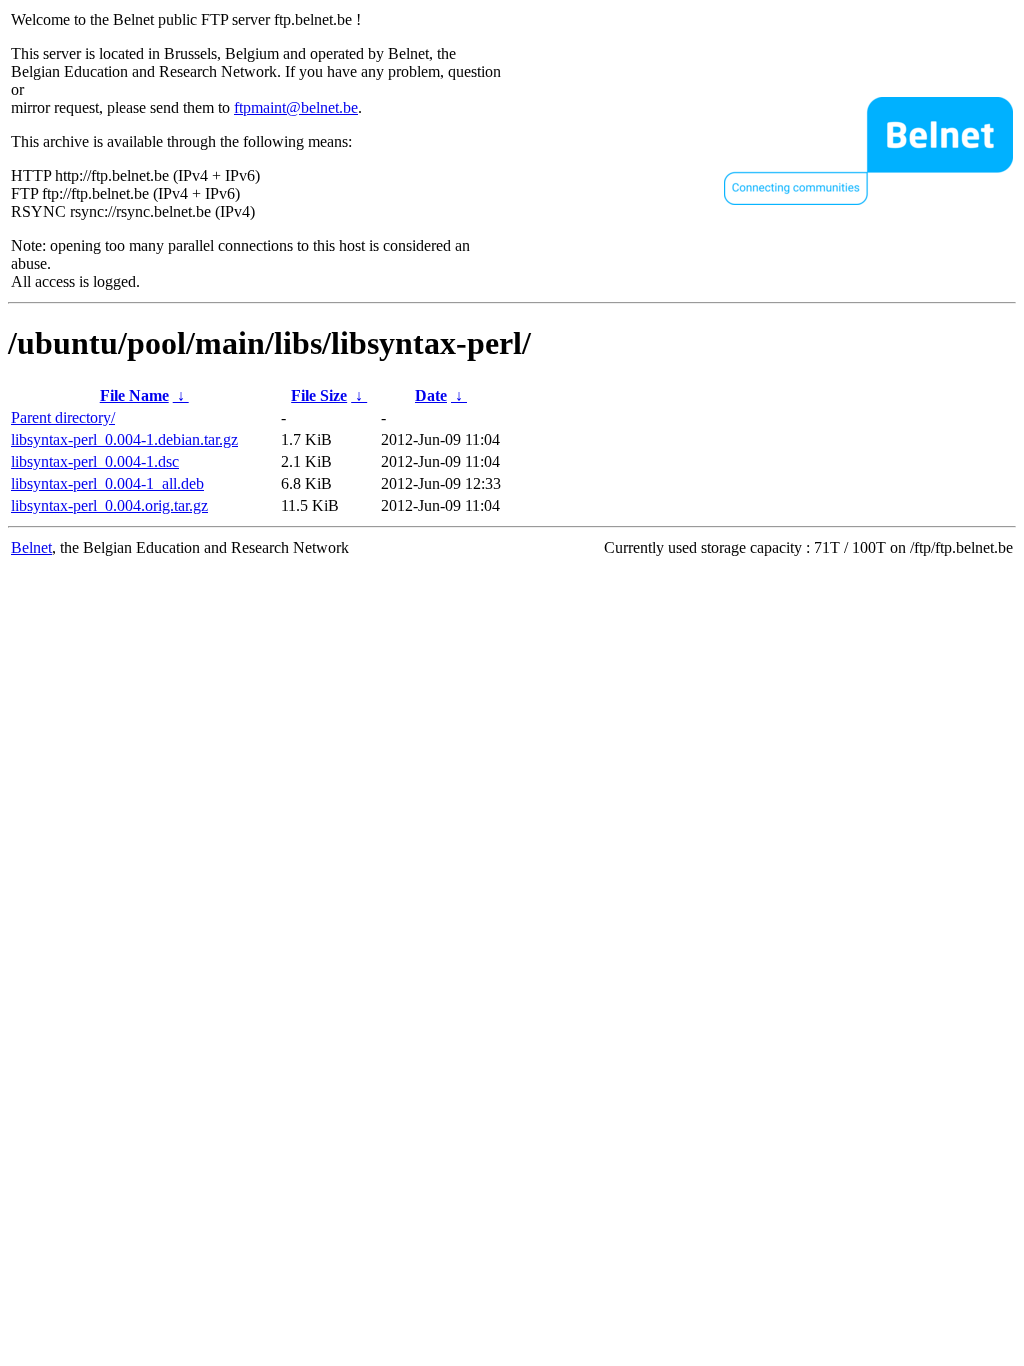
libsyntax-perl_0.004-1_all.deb (107, 483)
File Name (134, 395)
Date (431, 395)
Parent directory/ (63, 417)
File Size (319, 395)
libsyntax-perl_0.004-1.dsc (95, 461)
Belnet (31, 547)
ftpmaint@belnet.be (296, 107)
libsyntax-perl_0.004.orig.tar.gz (109, 505)
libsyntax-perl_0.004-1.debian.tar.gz (124, 439)
